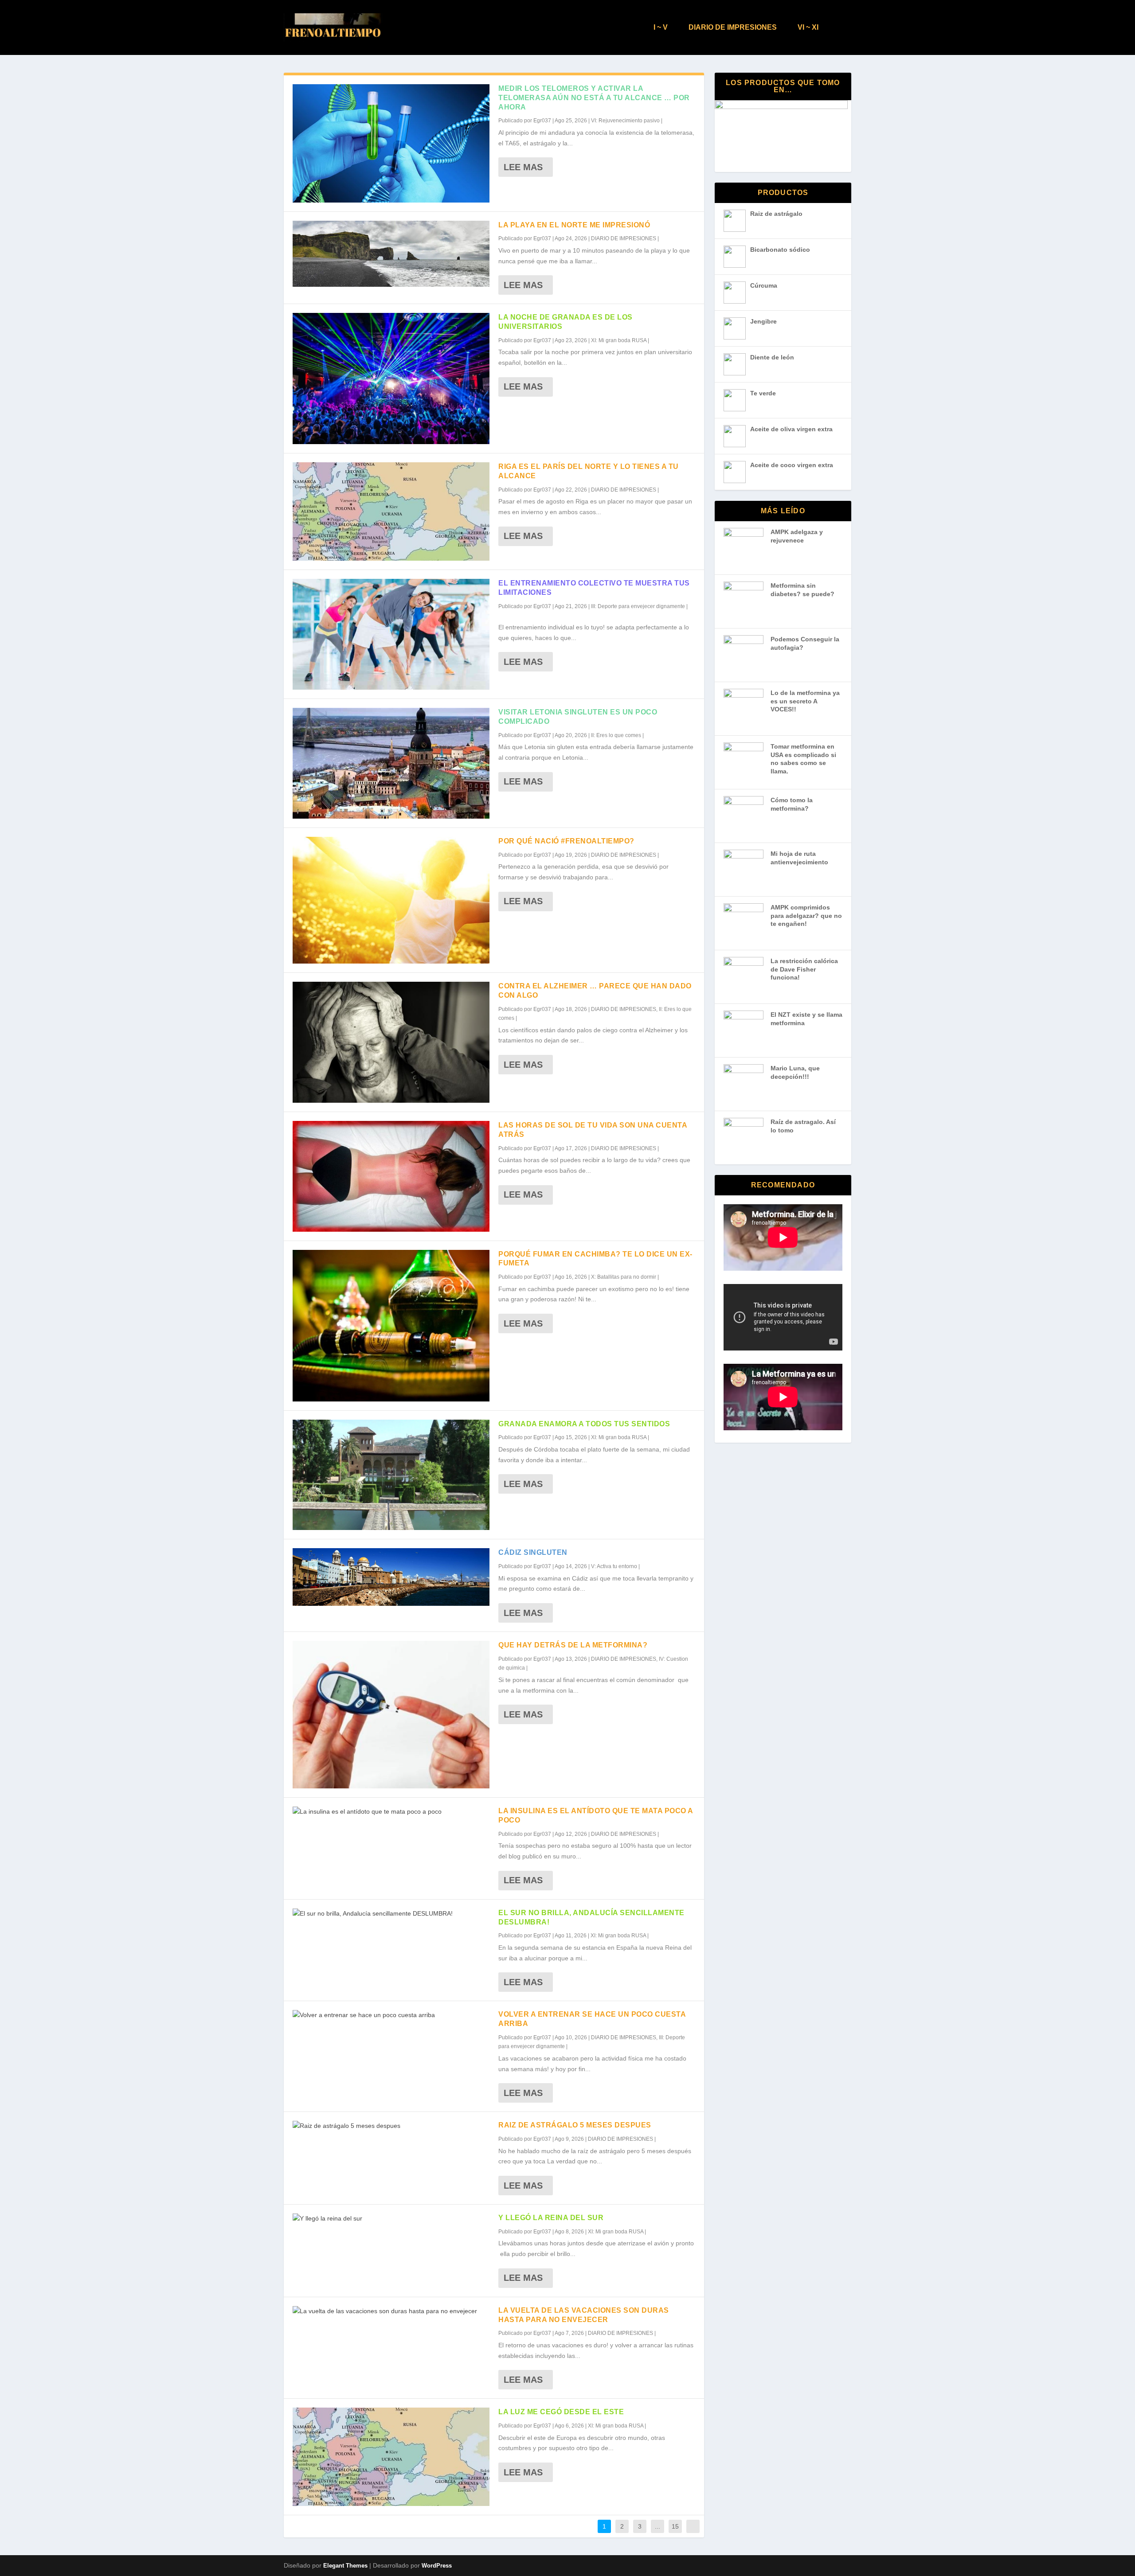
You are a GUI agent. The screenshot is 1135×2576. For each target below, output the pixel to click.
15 (675, 2526)
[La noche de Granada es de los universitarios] (391, 379)
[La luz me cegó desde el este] (391, 2457)
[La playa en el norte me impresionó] (391, 254)
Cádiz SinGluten (533, 1552)
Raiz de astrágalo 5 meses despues (575, 2125)
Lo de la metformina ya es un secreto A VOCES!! (805, 701)
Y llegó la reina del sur (551, 2218)
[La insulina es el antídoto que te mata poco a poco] (391, 1812)
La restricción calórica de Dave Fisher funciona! (804, 969)
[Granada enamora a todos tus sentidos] (391, 1475)
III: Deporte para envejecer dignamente (638, 606)
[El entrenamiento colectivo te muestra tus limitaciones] (391, 634)
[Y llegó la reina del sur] (391, 2219)
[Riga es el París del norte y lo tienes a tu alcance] (391, 511)
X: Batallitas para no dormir (624, 1277)
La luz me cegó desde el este (561, 2412)
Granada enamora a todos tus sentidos (584, 1424)
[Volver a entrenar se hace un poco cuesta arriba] (391, 2015)
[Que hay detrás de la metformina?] (391, 1715)
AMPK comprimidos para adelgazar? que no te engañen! (806, 915)
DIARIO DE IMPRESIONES (733, 27)
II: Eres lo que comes (616, 735)
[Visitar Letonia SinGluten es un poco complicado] (391, 763)
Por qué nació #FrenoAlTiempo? (566, 841)
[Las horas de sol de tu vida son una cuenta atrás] (391, 1176)
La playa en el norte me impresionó (574, 225)
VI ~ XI (808, 27)
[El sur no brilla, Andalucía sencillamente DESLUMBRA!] (391, 1914)
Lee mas (523, 167)
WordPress (437, 2566)
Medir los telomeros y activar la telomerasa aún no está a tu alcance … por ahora (594, 98)
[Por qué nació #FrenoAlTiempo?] (391, 900)
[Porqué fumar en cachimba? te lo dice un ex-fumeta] (391, 1326)
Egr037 (542, 121)
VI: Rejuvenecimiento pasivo (625, 121)
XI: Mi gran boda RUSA (619, 340)
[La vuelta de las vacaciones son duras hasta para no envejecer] (391, 2311)
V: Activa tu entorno (614, 1566)
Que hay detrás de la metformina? (573, 1645)
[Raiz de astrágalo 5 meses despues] (391, 2126)
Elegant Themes (345, 2566)
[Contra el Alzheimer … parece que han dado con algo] (391, 1042)
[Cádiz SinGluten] (391, 1577)
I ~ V (661, 27)
